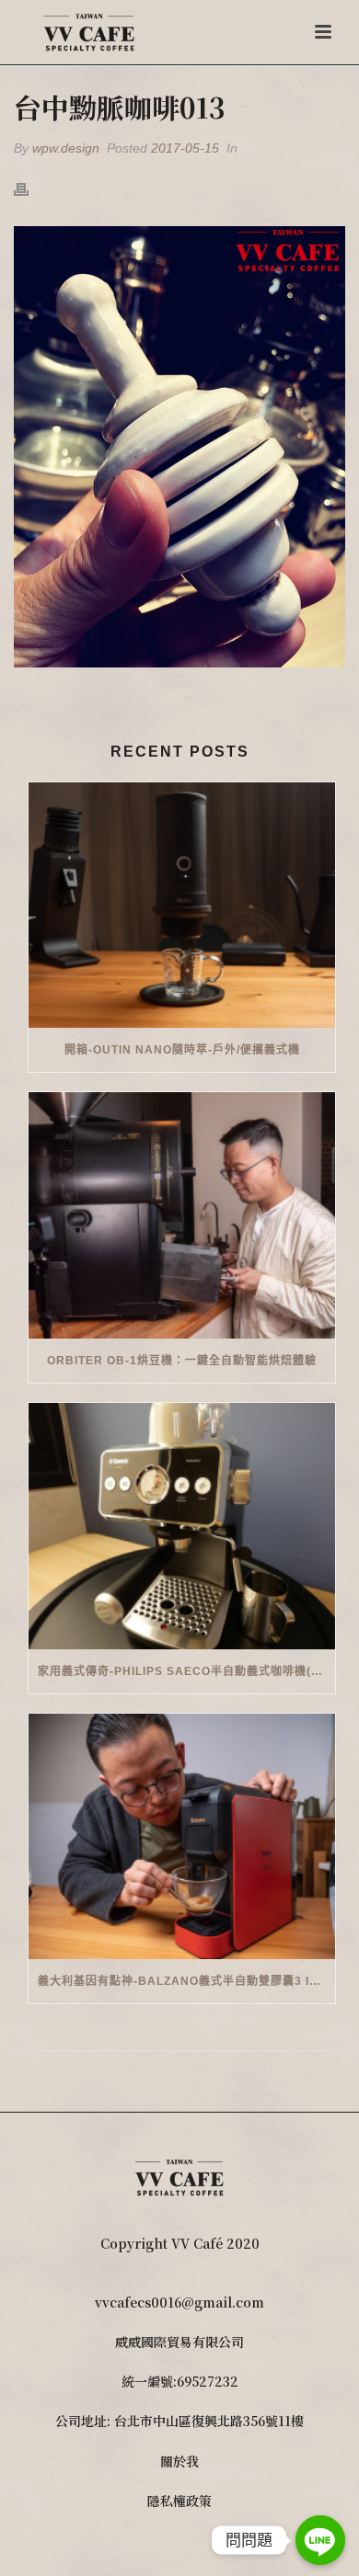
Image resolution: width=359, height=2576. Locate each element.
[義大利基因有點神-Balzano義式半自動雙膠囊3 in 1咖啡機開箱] (182, 1837)
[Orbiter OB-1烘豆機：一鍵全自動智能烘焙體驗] (182, 1215)
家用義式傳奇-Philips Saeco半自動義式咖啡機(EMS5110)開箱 (186, 1671)
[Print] (30, 188)
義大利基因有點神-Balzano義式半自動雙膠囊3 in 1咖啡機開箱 (186, 1981)
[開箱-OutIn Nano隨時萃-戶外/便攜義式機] (182, 906)
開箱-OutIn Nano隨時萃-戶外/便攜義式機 (182, 1050)
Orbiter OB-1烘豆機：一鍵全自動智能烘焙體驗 (182, 1361)
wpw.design (66, 148)
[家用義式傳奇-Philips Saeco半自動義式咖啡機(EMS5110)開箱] (182, 1526)
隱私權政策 (179, 2501)
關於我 (179, 2461)
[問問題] (320, 2540)
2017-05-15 (185, 148)
